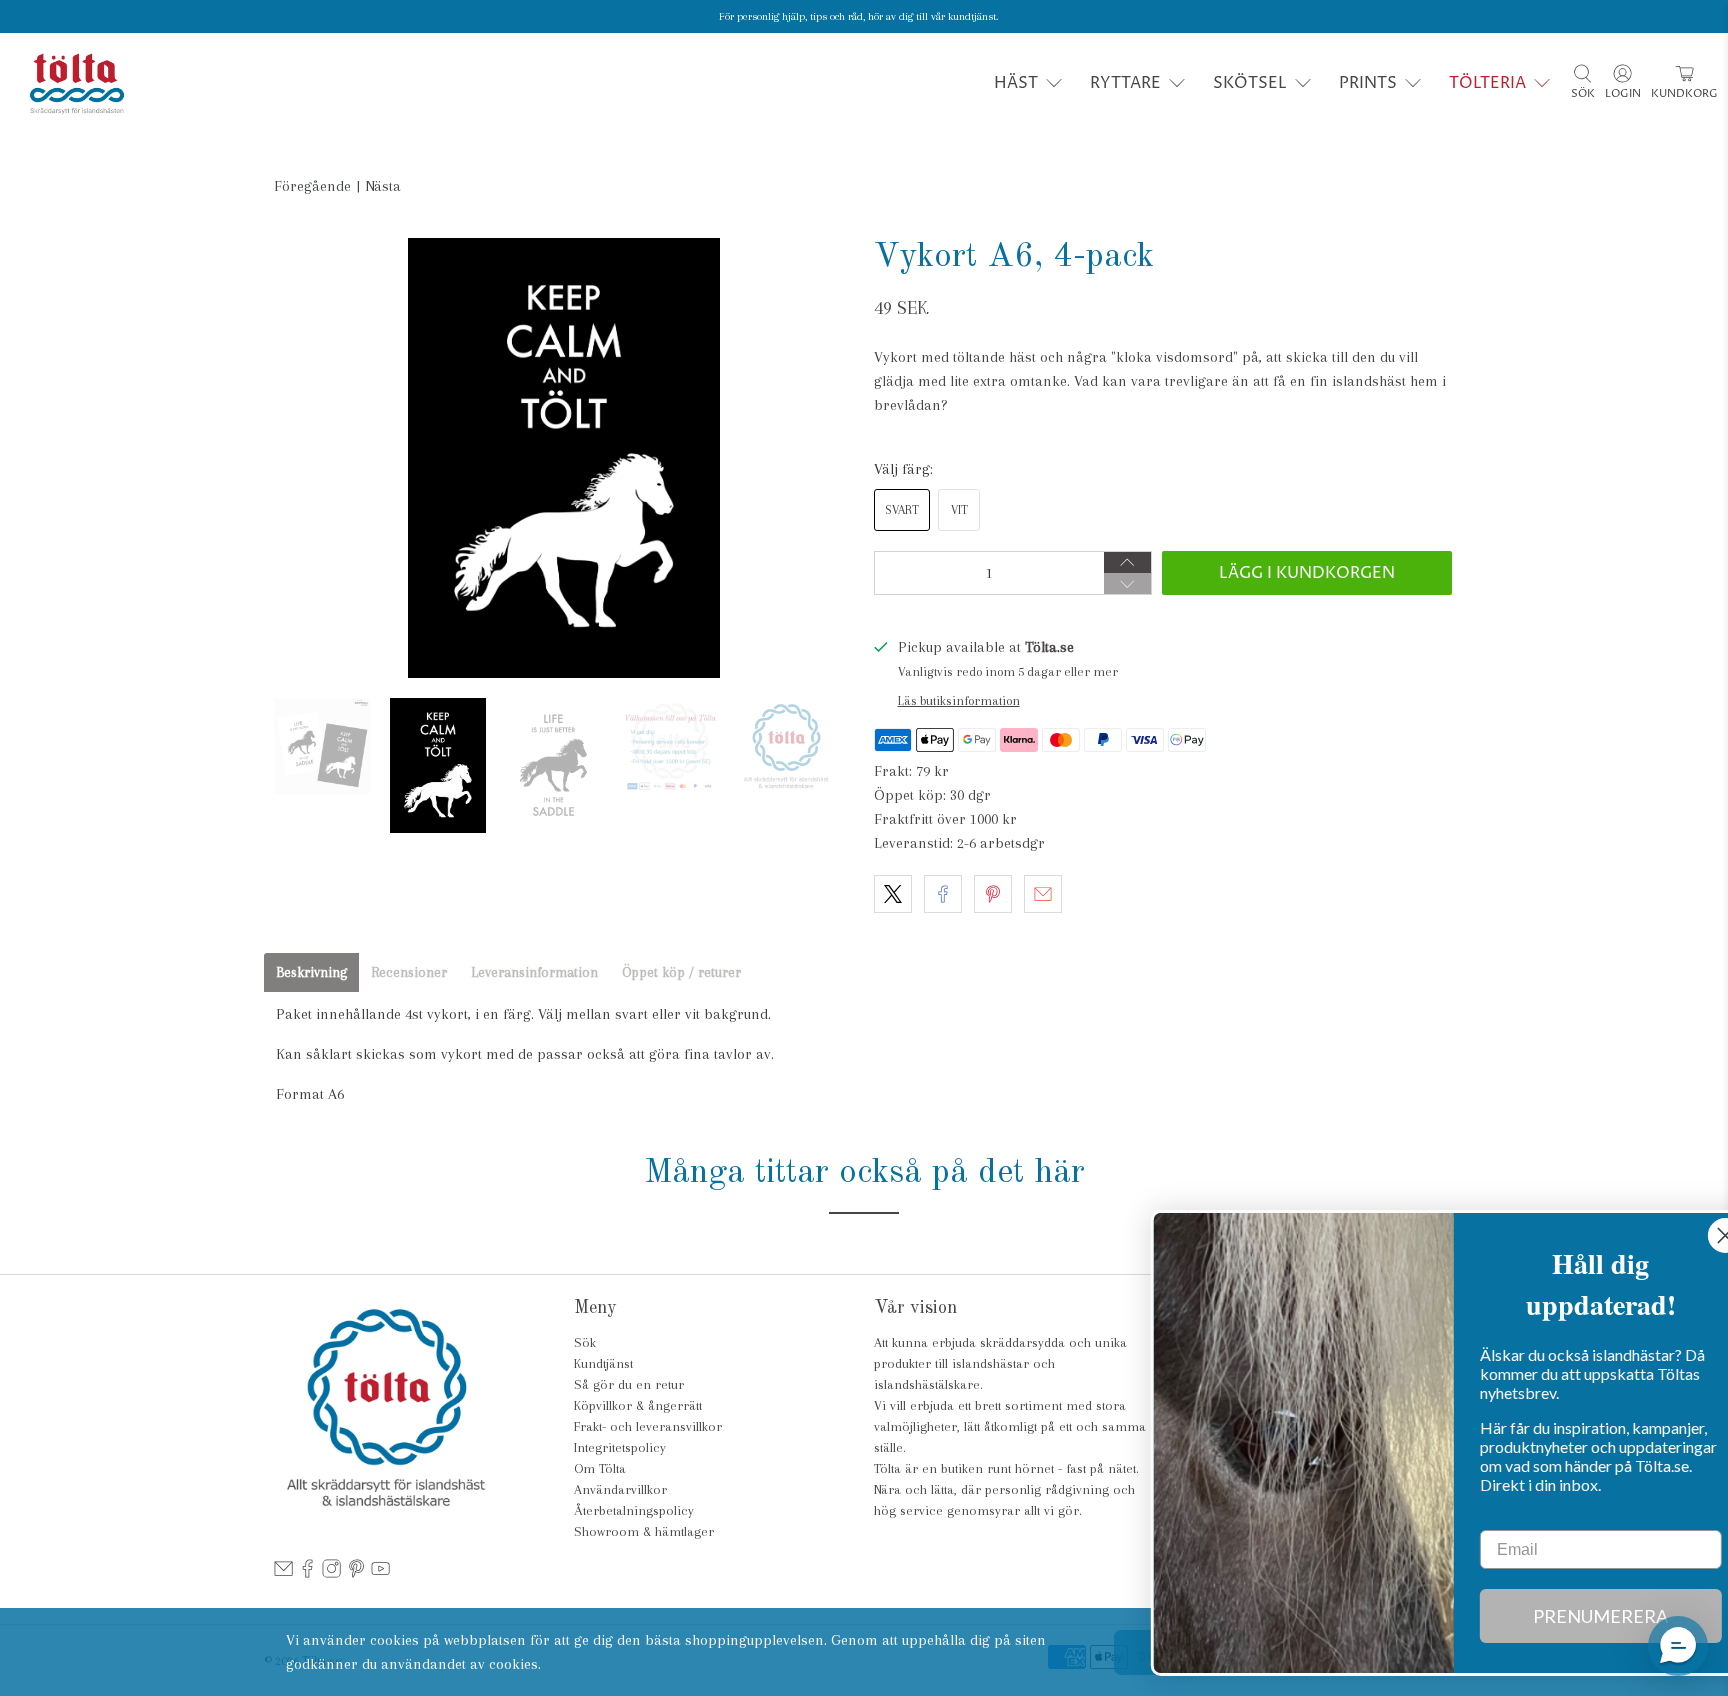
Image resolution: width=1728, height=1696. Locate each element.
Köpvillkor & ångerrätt (638, 1405)
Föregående (312, 186)
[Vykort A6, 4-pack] (564, 458)
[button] (1678, 1646)
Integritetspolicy (620, 1447)
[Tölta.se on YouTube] (380, 1573)
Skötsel (1250, 83)
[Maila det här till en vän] (1043, 894)
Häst (1016, 83)
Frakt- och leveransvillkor (648, 1426)
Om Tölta (600, 1468)
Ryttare (1125, 83)
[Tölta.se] (77, 83)
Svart (902, 510)
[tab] (311, 972)
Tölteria (1487, 83)
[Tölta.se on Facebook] (307, 1573)
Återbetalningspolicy (634, 1510)
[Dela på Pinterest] (993, 894)
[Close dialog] (1682, 1235)
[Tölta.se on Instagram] (331, 1573)
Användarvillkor (620, 1489)
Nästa (383, 186)
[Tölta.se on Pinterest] (356, 1573)
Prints (1368, 83)
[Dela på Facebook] (943, 894)
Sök (585, 1342)
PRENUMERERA (1558, 1616)
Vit (959, 510)
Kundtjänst (603, 1363)
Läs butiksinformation (959, 700)
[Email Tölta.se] (283, 1573)
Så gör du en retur (629, 1384)
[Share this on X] (893, 894)
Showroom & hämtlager (644, 1531)
